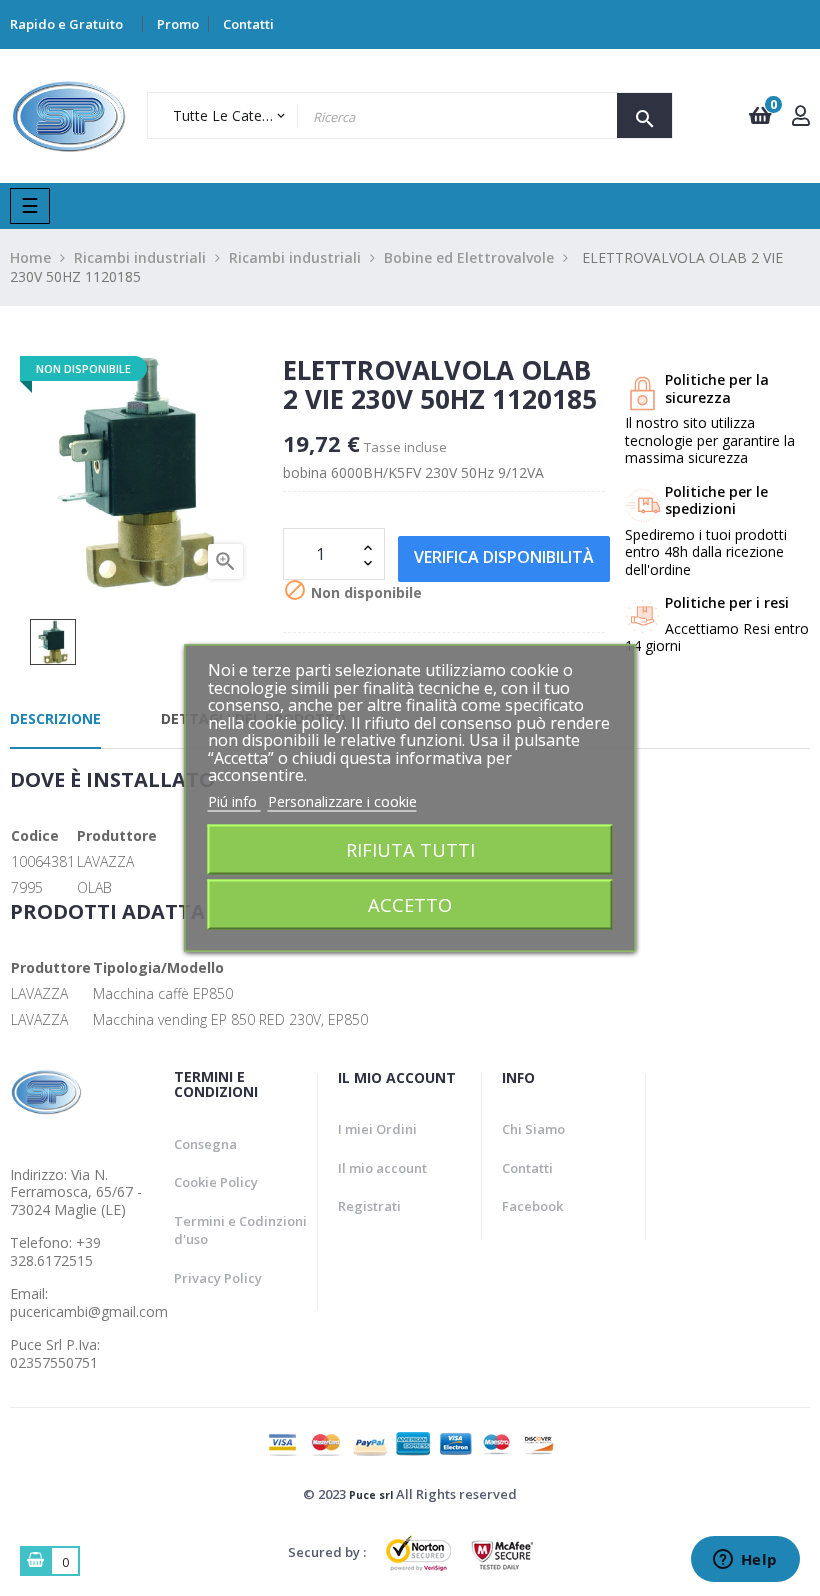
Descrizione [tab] (55, 718)
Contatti (248, 24)
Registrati (369, 1206)
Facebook (532, 1206)
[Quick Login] (801, 117)
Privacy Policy (218, 1278)
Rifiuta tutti (410, 849)
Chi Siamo (533, 1129)
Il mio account (382, 1168)
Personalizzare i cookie (342, 800)
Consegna (205, 1144)
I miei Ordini (377, 1129)
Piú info (234, 800)
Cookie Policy (216, 1182)
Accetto (410, 904)
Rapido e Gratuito (66, 24)
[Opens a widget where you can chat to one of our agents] (745, 1561)
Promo (178, 24)
